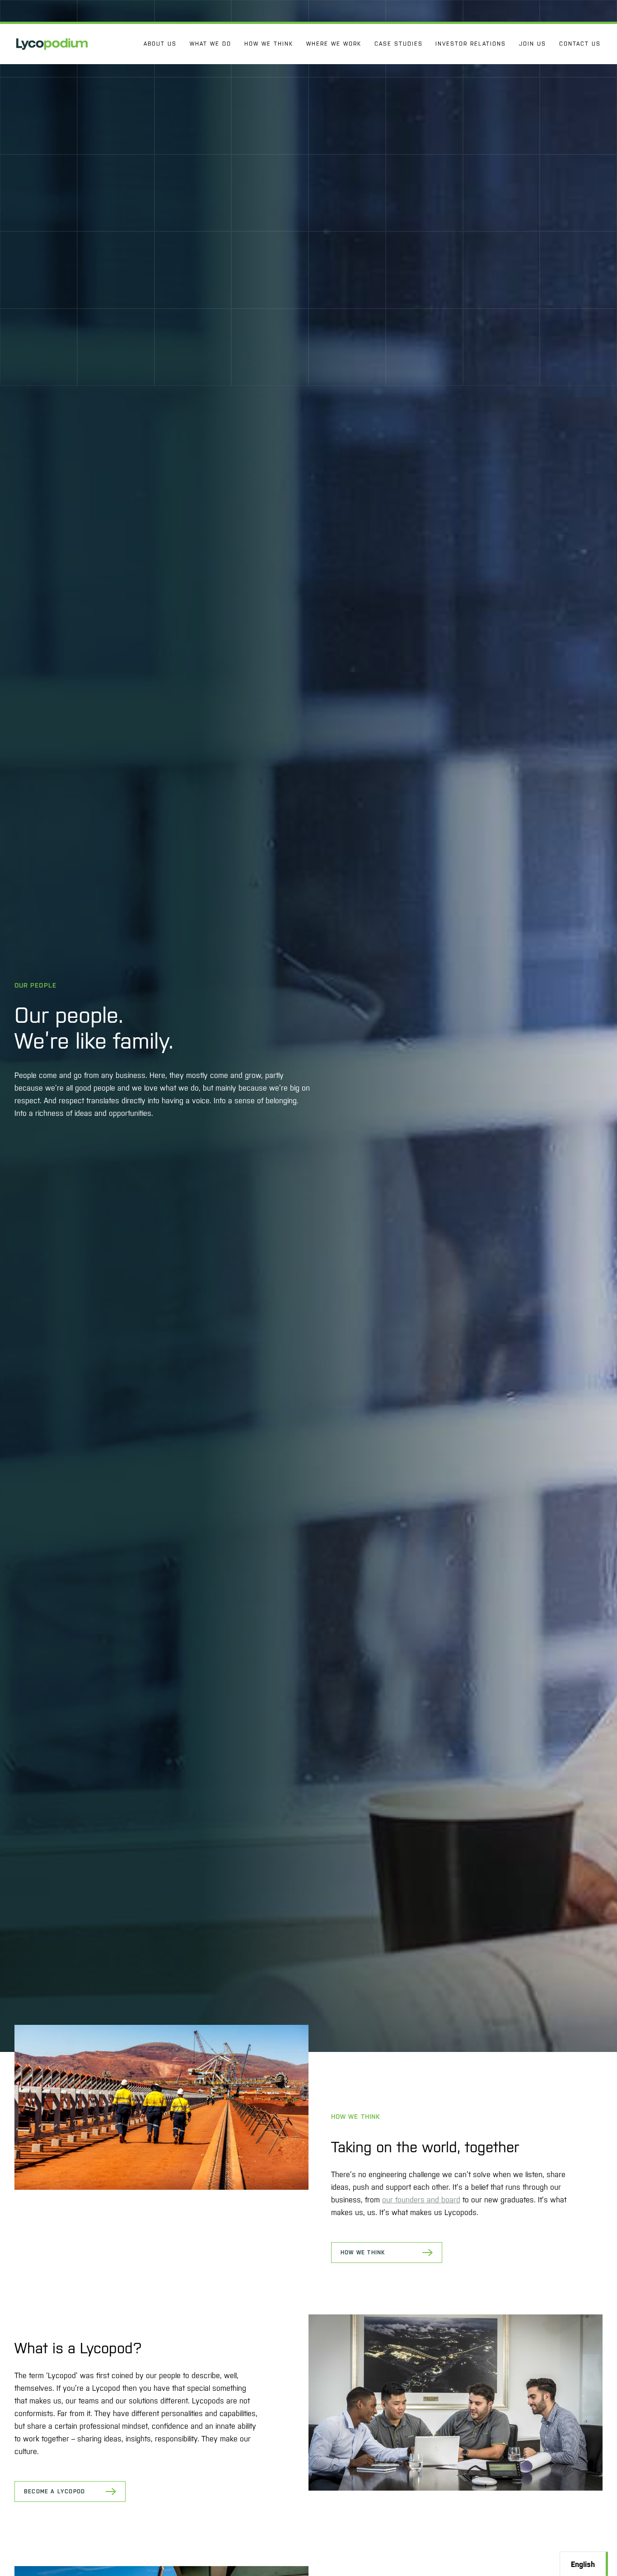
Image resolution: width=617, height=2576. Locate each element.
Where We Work (334, 44)
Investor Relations (471, 44)
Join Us (533, 44)
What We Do (210, 44)
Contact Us (580, 44)
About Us (160, 44)
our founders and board (421, 2200)
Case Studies (399, 44)
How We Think (269, 44)
